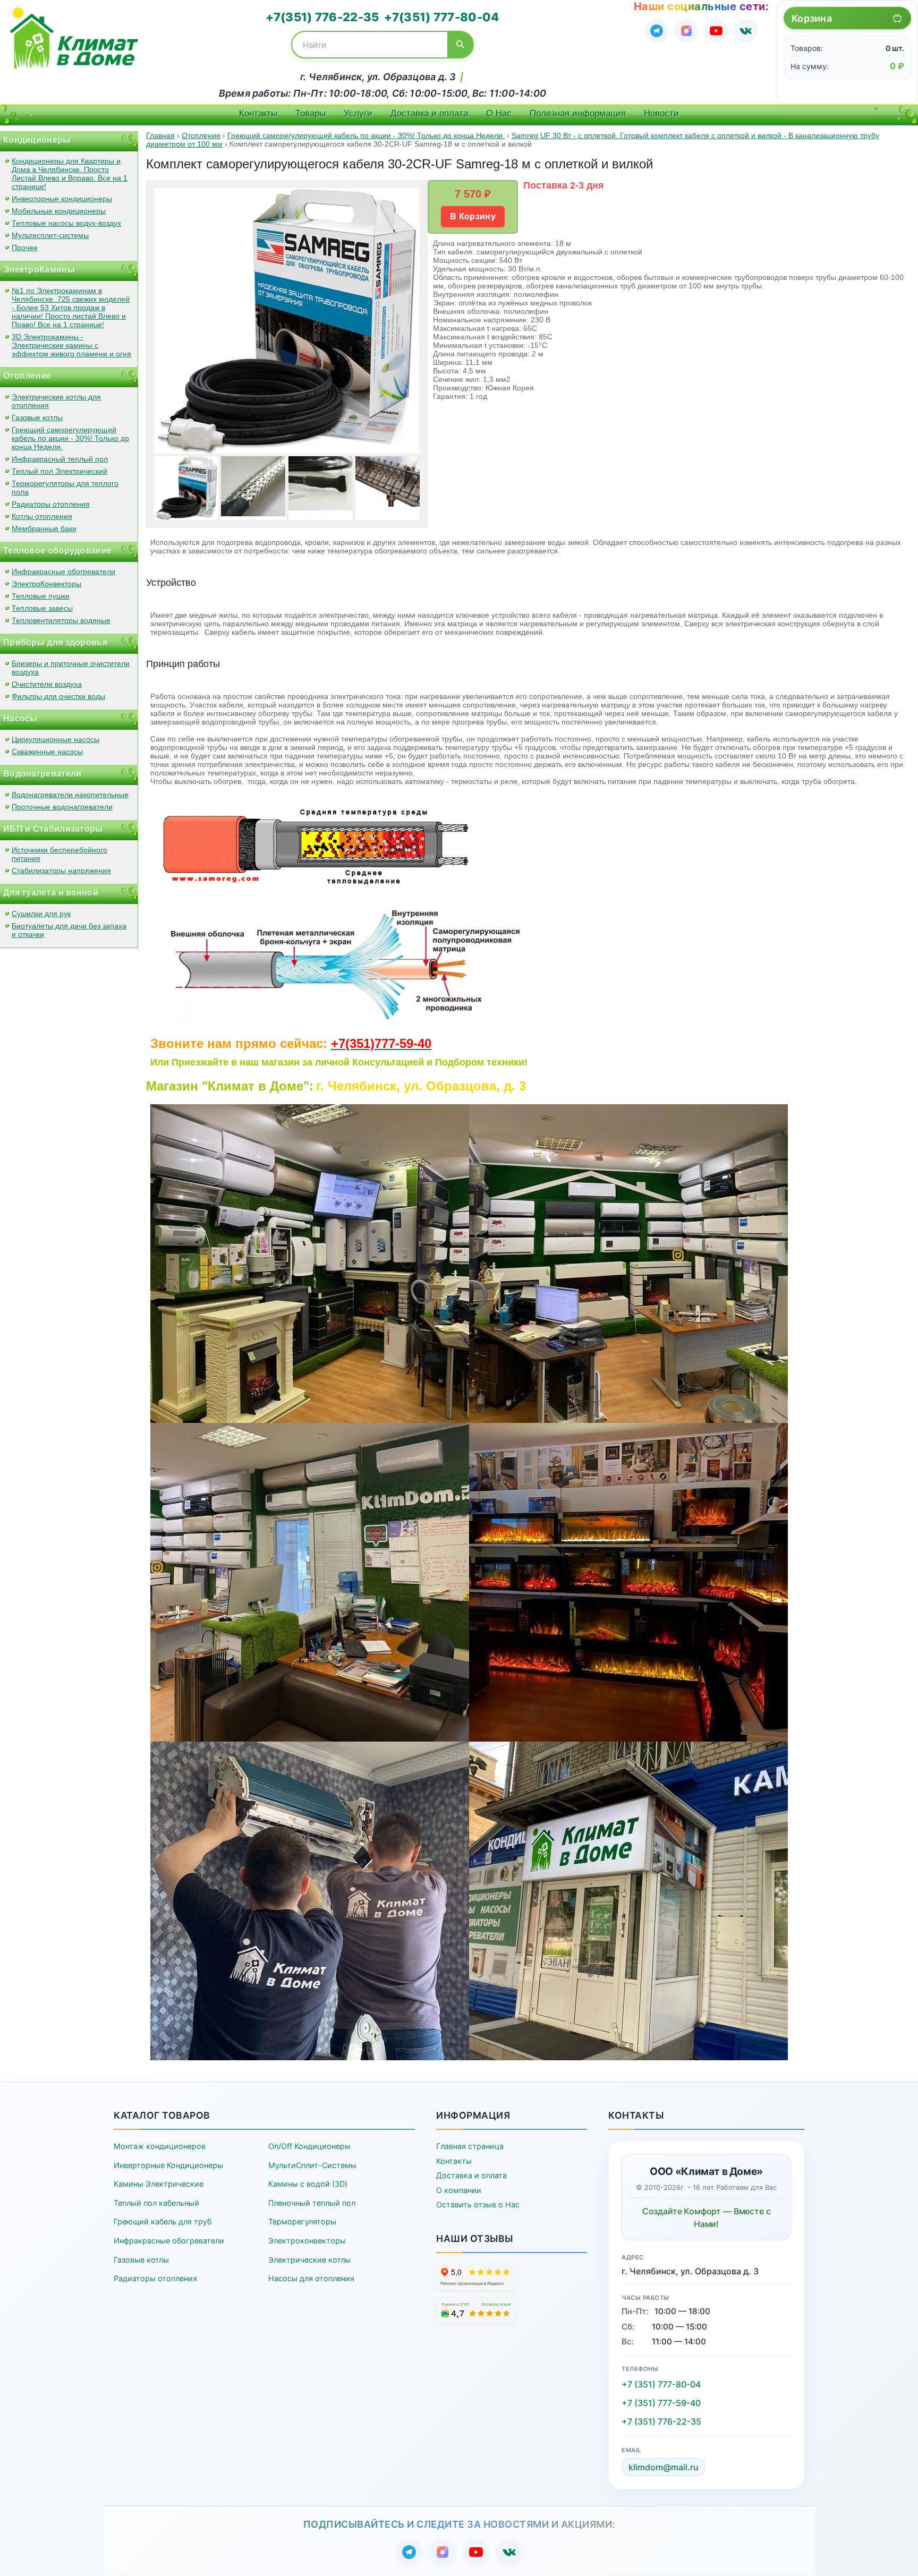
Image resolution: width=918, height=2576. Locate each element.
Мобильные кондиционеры (59, 211)
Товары (311, 113)
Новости (661, 113)
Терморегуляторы (302, 2221)
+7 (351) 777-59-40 (661, 2403)
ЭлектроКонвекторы (46, 584)
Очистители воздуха (47, 684)
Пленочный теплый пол (312, 2203)
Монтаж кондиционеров (160, 2146)
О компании (459, 2190)
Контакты (258, 113)
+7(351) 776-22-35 (322, 17)
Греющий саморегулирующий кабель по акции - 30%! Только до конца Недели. (70, 438)
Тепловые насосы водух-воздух (66, 223)
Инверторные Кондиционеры (168, 2165)
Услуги (358, 113)
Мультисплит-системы (50, 235)
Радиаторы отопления (51, 504)
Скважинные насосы (47, 752)
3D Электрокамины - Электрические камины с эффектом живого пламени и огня (71, 345)
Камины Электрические (159, 2184)
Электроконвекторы (307, 2241)
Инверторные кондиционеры (62, 199)
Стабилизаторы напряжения (61, 871)
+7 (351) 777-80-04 (661, 2384)
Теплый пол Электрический (59, 471)
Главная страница (470, 2146)
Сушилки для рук (41, 914)
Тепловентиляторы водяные (61, 620)
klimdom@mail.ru (664, 2467)
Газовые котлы (37, 417)
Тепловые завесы (42, 608)
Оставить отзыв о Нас (478, 2204)
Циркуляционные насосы (56, 739)
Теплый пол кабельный (156, 2203)
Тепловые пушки (41, 596)
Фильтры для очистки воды (58, 696)
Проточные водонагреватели (62, 807)
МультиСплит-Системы (312, 2165)
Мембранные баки (44, 528)
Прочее (25, 248)
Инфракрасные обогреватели (63, 572)
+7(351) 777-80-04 (441, 17)
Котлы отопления (42, 516)
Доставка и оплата (429, 113)
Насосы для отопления (311, 2278)
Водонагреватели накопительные (70, 795)
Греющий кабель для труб (163, 2221)
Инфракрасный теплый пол (60, 459)
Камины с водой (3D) (308, 2184)
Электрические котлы (309, 2260)
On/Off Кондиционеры (309, 2146)
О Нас (499, 113)
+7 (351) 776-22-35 (661, 2421)
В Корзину (473, 216)
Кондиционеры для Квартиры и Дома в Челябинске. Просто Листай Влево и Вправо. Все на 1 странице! (70, 174)
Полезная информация (578, 113)
